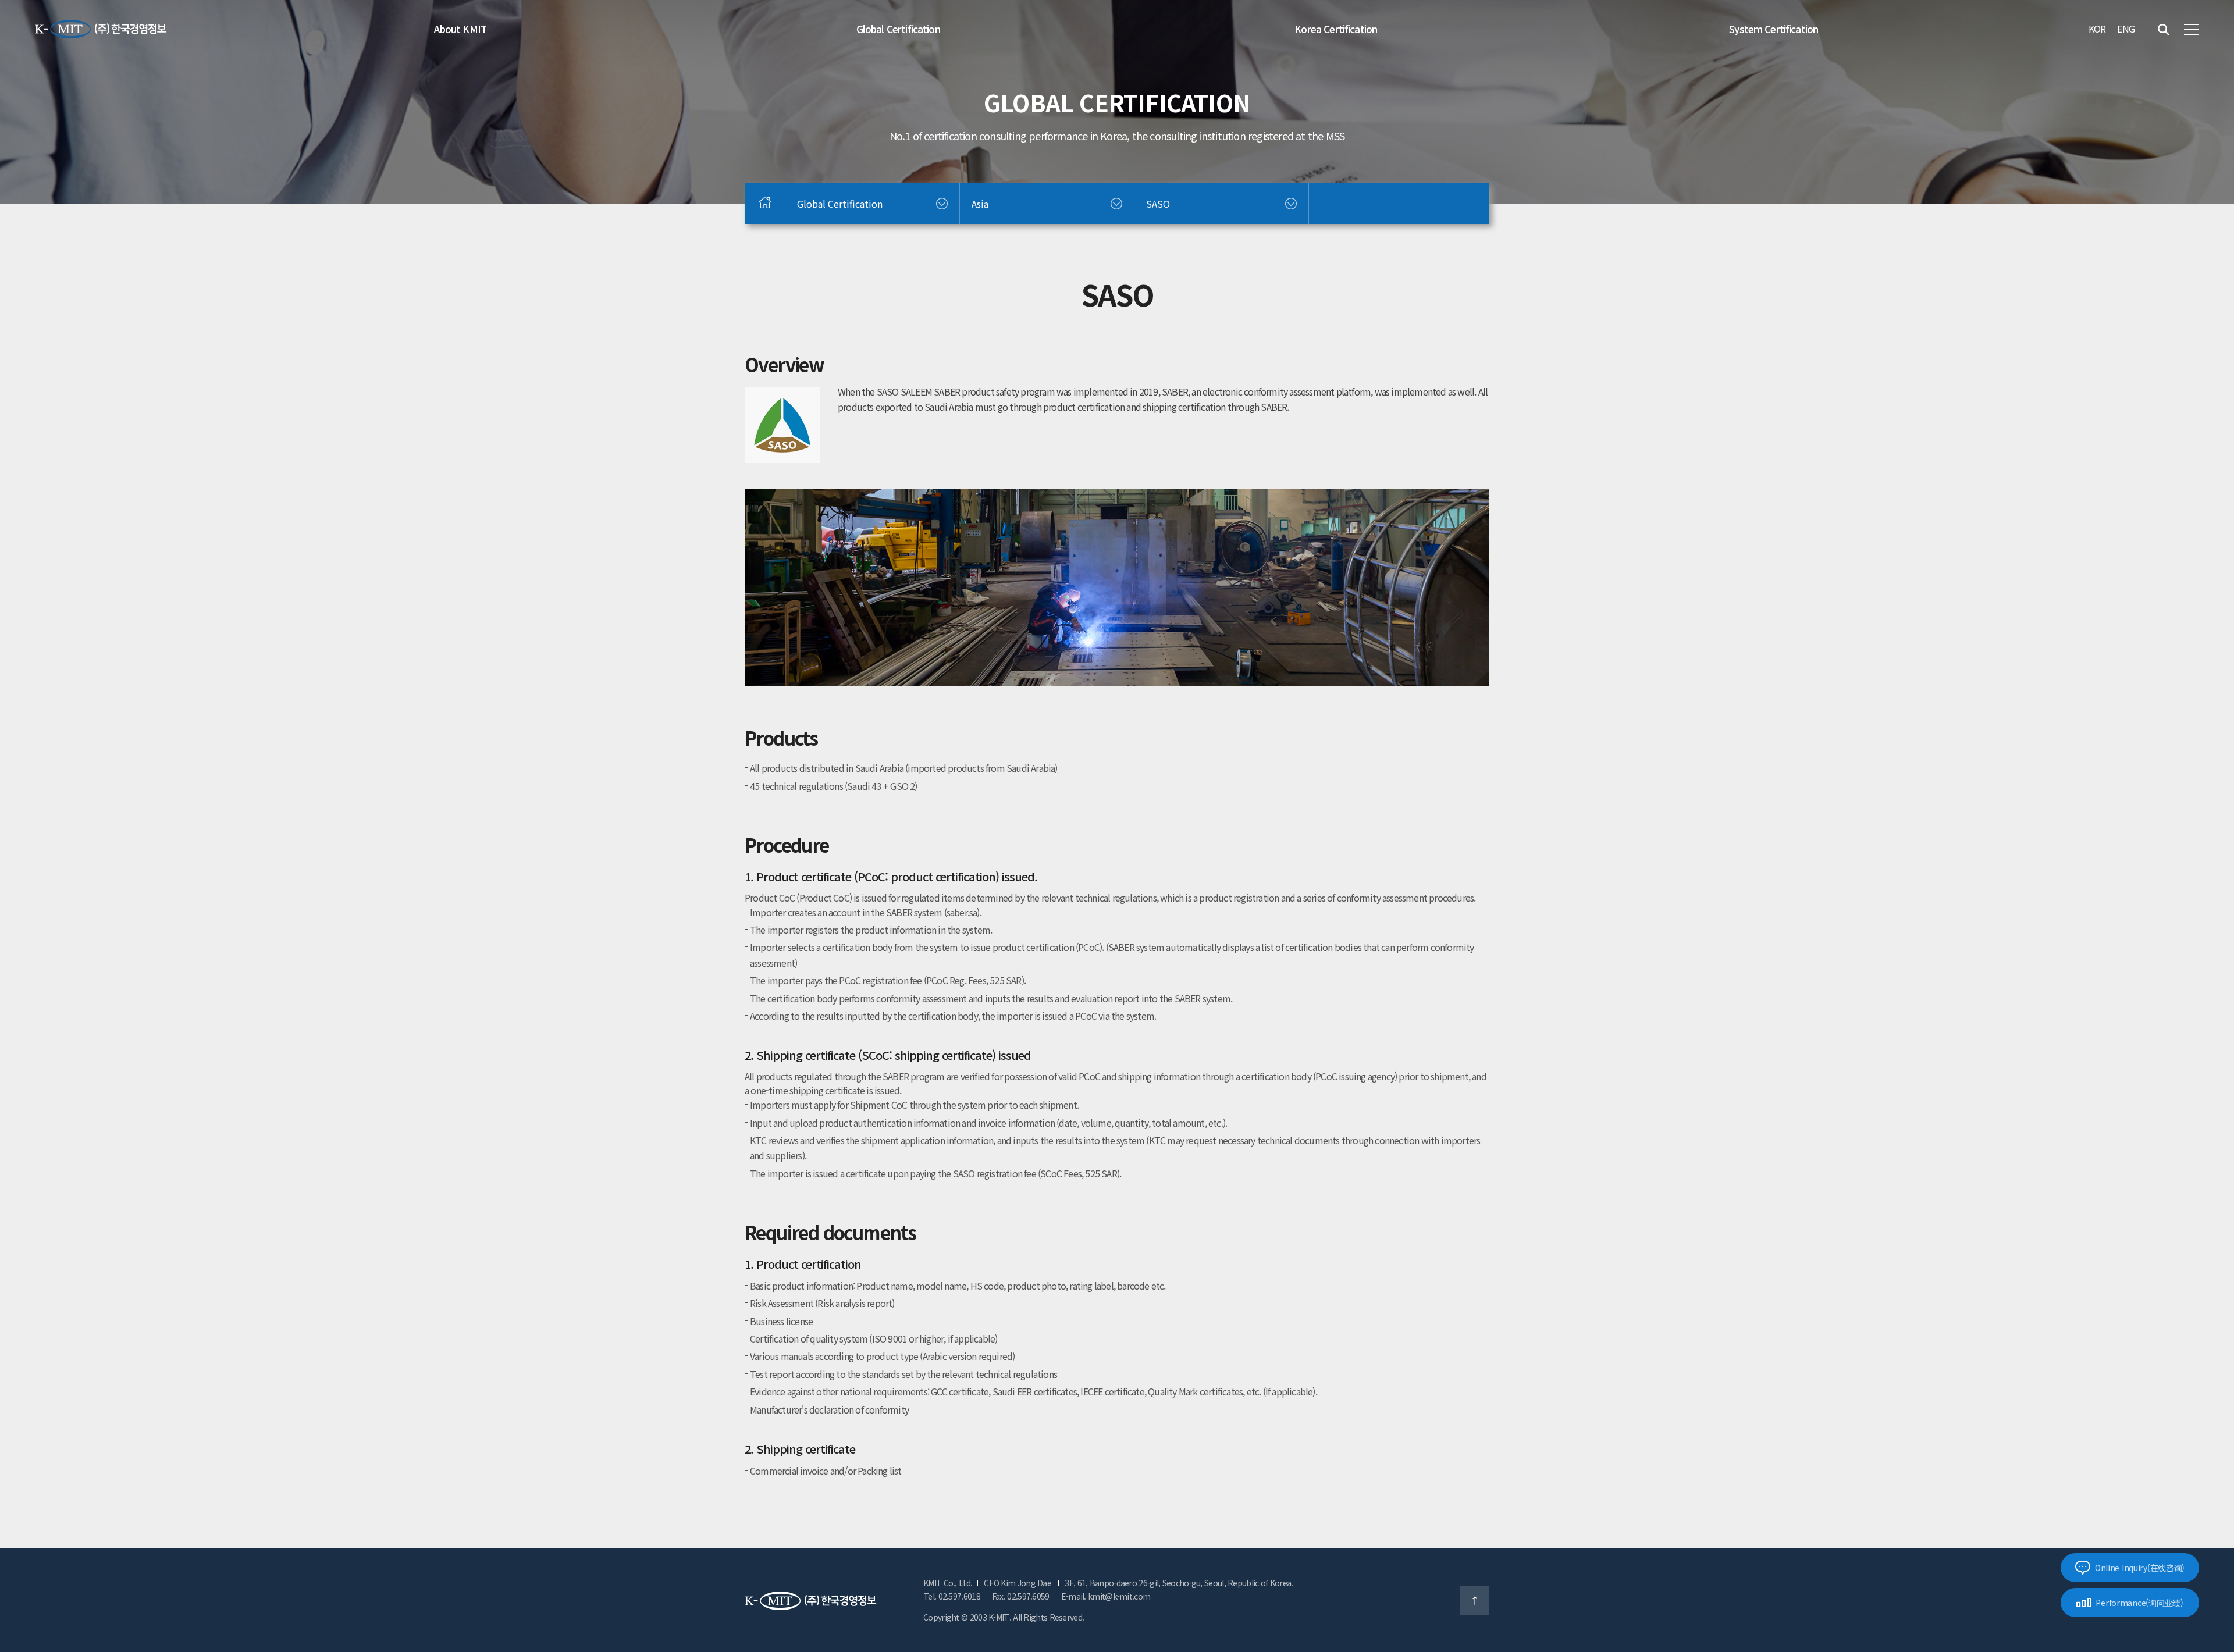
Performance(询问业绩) (2139, 1603)
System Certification (1774, 29)
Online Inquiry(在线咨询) (2140, 1568)
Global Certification (898, 29)
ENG (2126, 29)
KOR (2097, 29)
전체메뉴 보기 (2192, 30)
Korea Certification (1336, 29)
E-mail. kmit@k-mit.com (1106, 1596)
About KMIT (460, 29)
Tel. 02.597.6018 (952, 1596)
